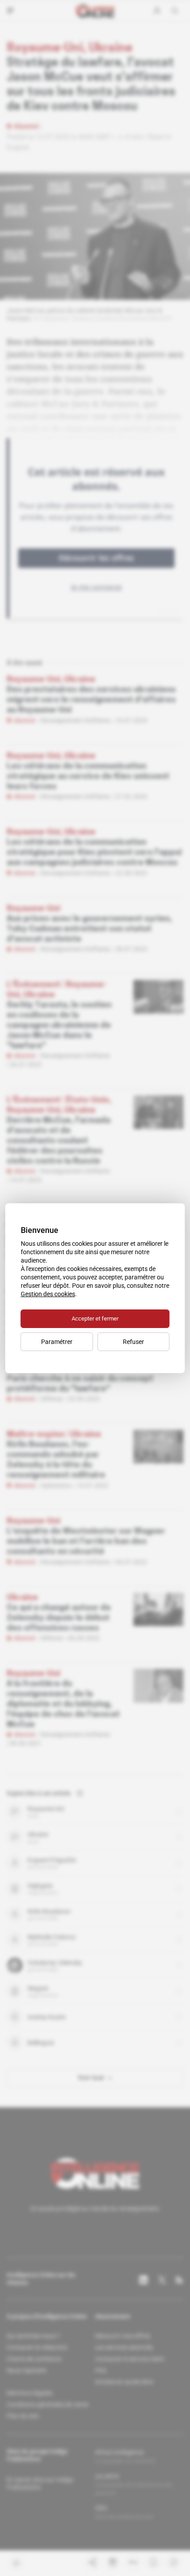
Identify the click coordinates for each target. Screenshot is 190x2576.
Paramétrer (57, 1342)
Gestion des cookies (48, 1294)
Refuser (133, 1342)
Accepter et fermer (95, 1319)
